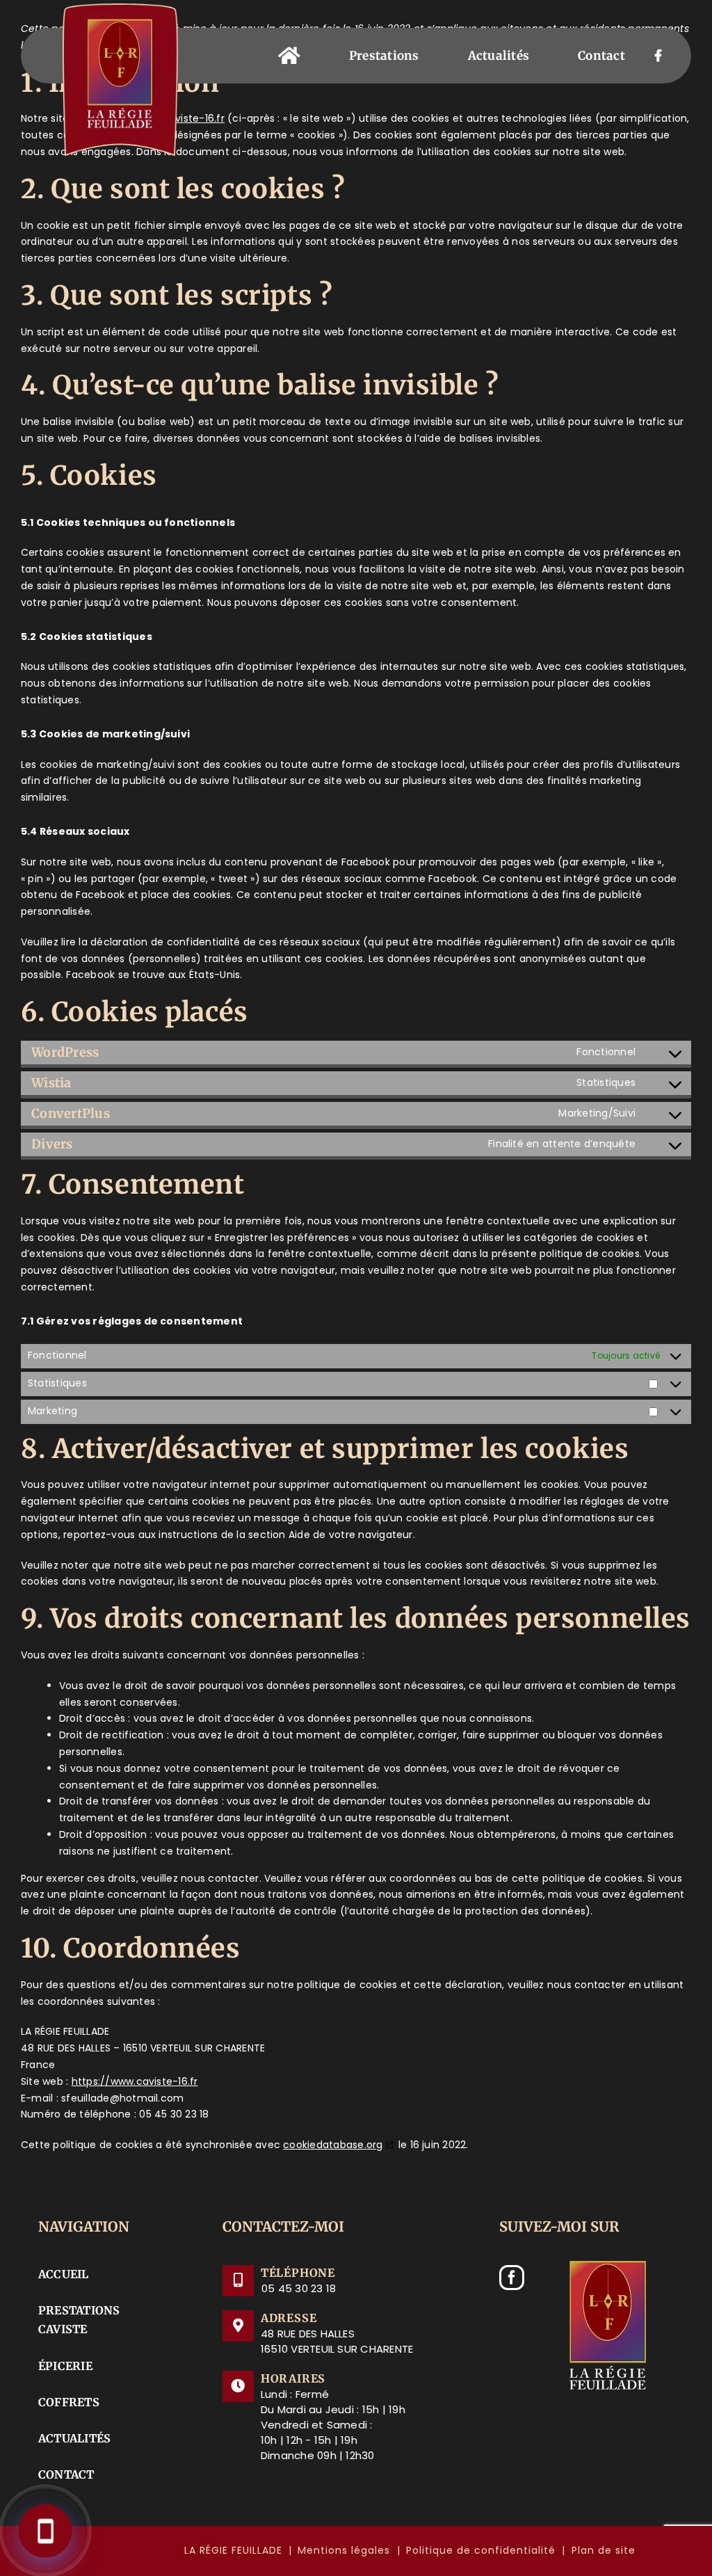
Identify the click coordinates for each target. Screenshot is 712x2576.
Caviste (63, 2329)
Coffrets (69, 2402)
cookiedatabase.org (333, 2145)
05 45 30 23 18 (299, 2288)
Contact (66, 2474)
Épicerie (65, 2366)
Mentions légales (344, 2550)
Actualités (74, 2438)
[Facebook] (512, 2278)
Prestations (79, 2310)
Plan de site (604, 2550)
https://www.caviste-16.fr (135, 2081)
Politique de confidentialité (481, 2550)
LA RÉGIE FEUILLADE (233, 2550)
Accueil (64, 2274)
